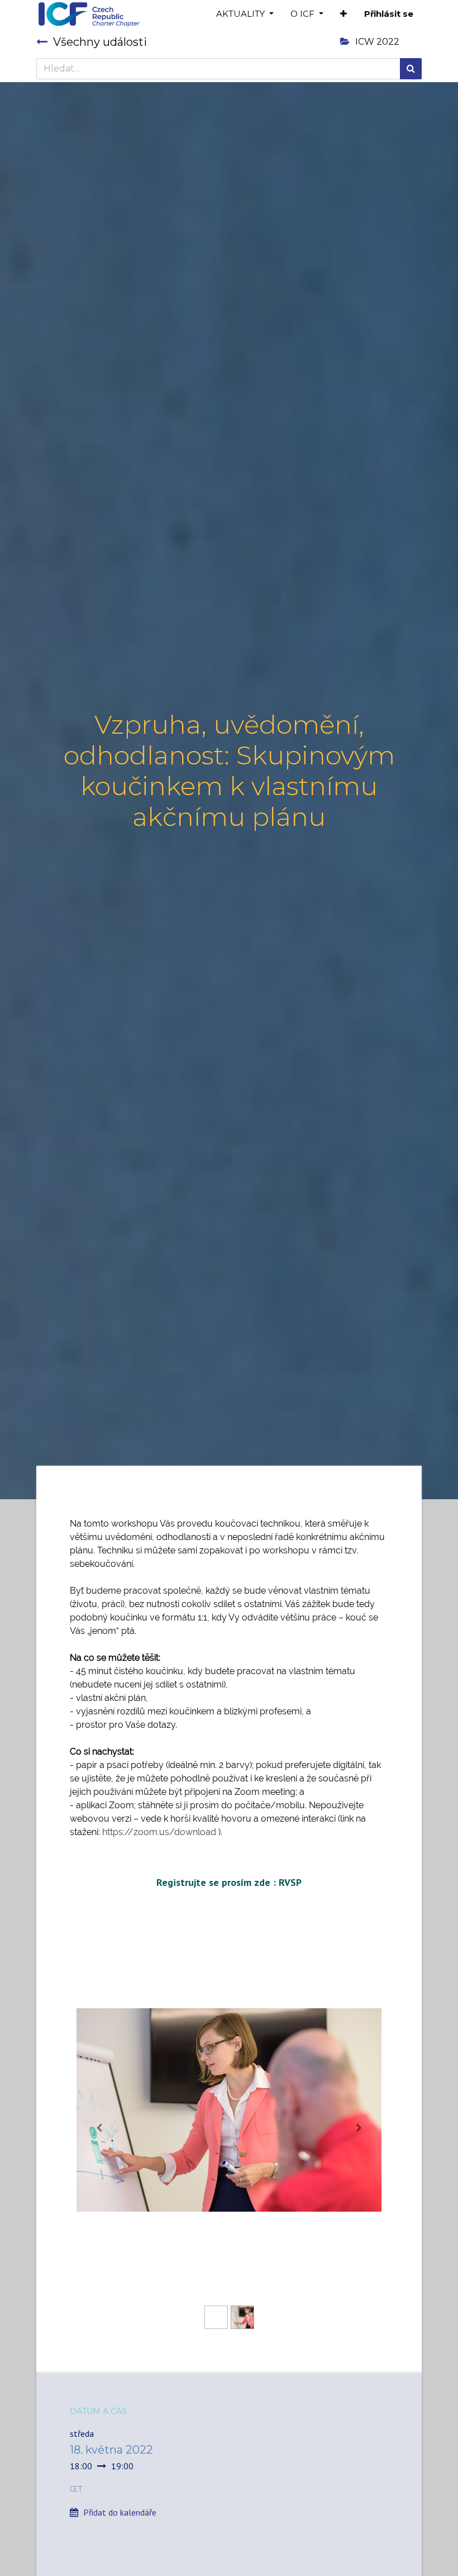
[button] (344, 14)
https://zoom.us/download (159, 1832)
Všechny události (100, 42)
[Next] (359, 2128)
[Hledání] (411, 69)
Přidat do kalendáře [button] (120, 2512)
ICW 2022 (377, 42)
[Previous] (99, 2128)
